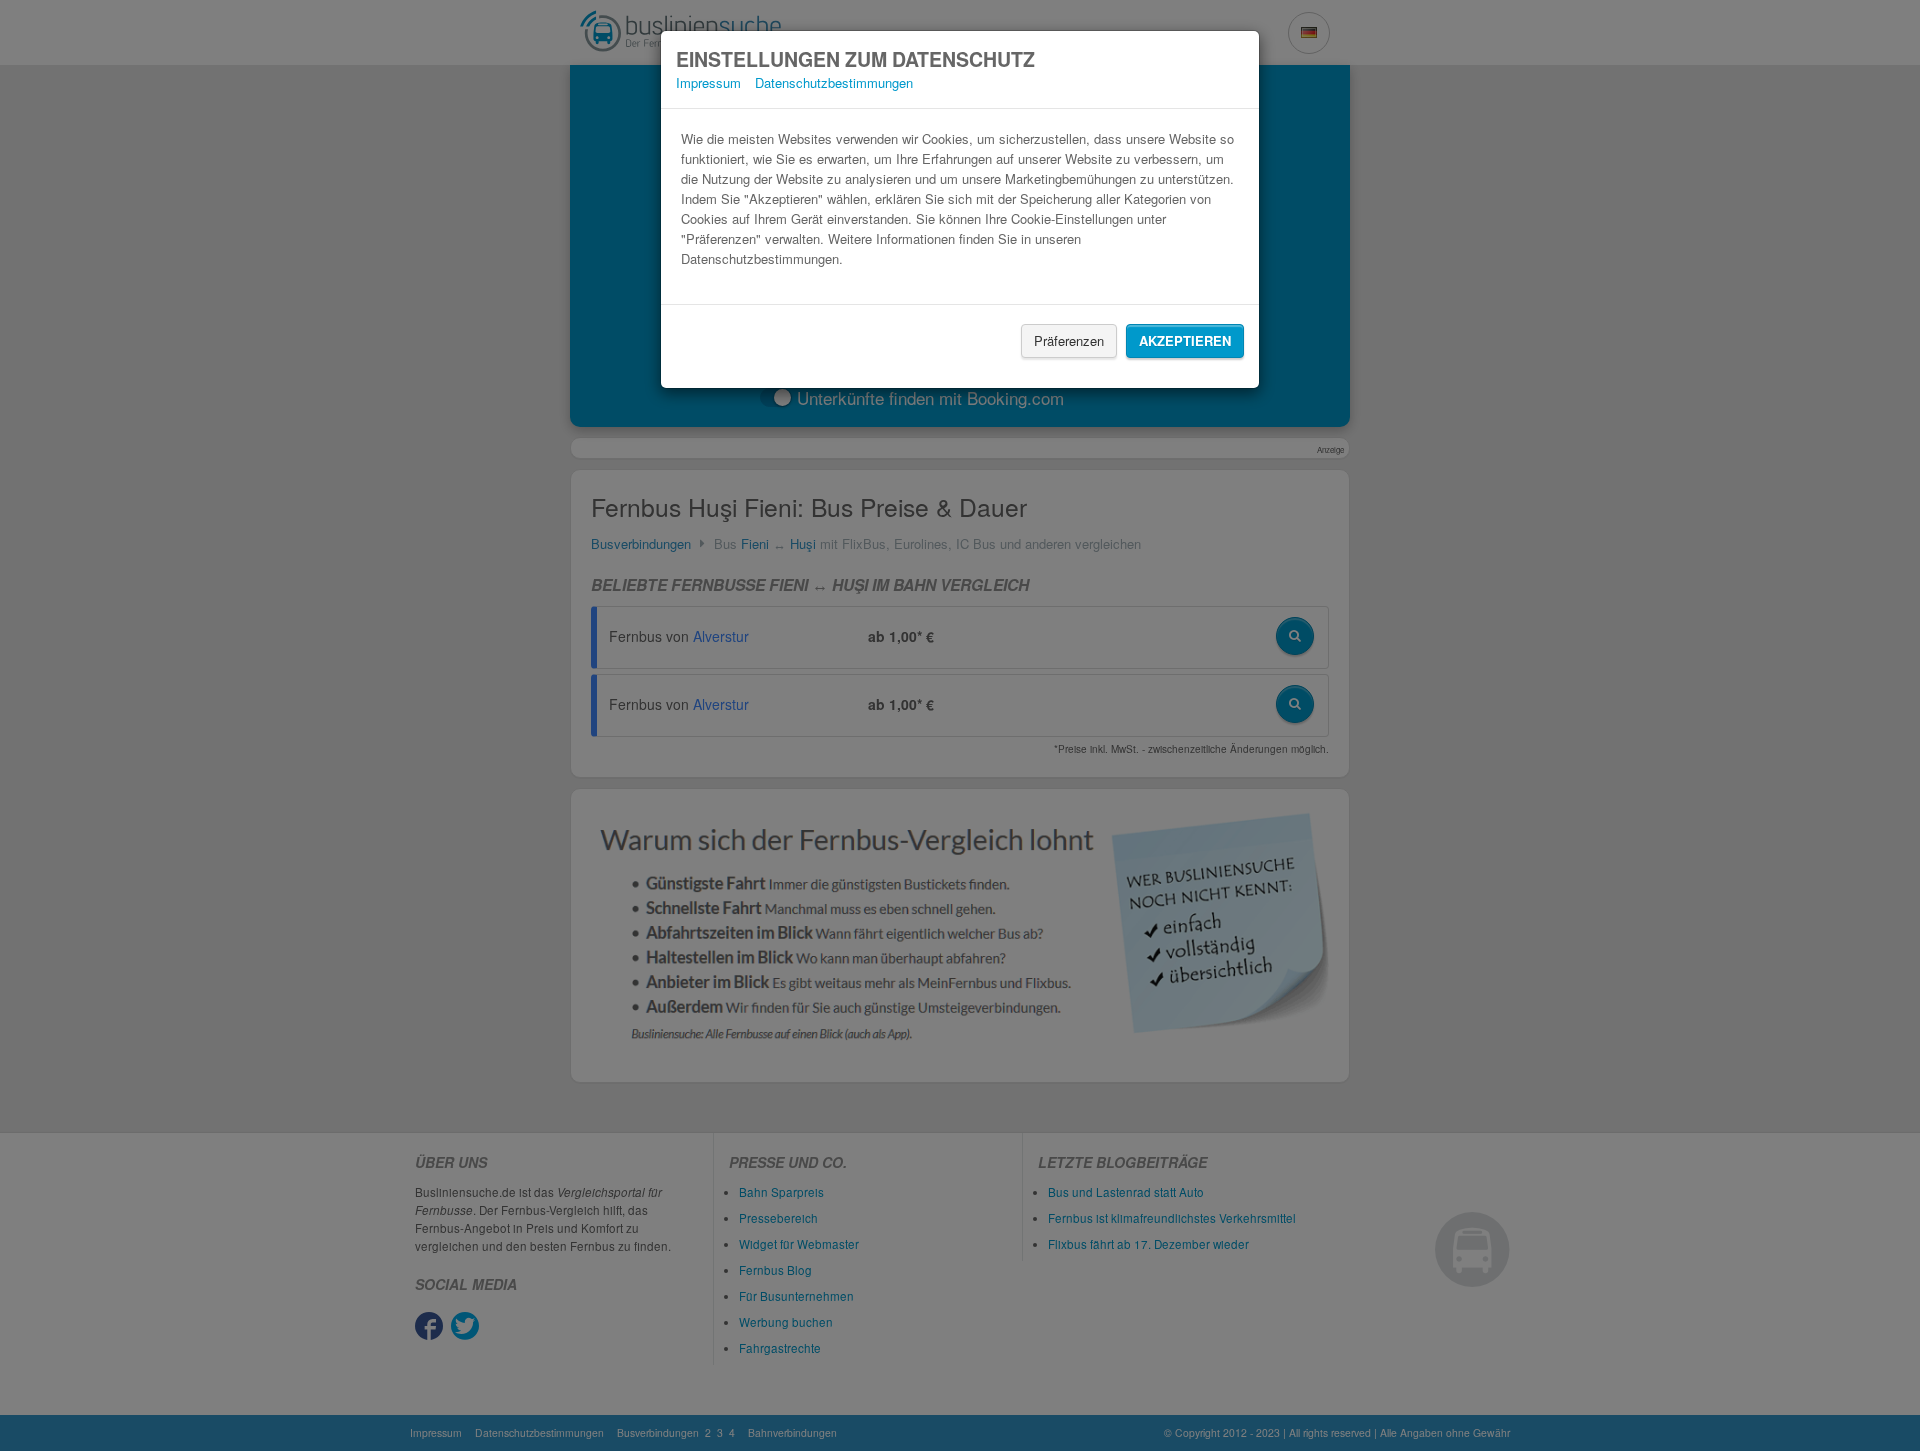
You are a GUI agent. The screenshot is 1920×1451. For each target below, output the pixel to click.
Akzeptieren (1185, 340)
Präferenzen (1069, 340)
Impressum (708, 82)
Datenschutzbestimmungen (834, 82)
